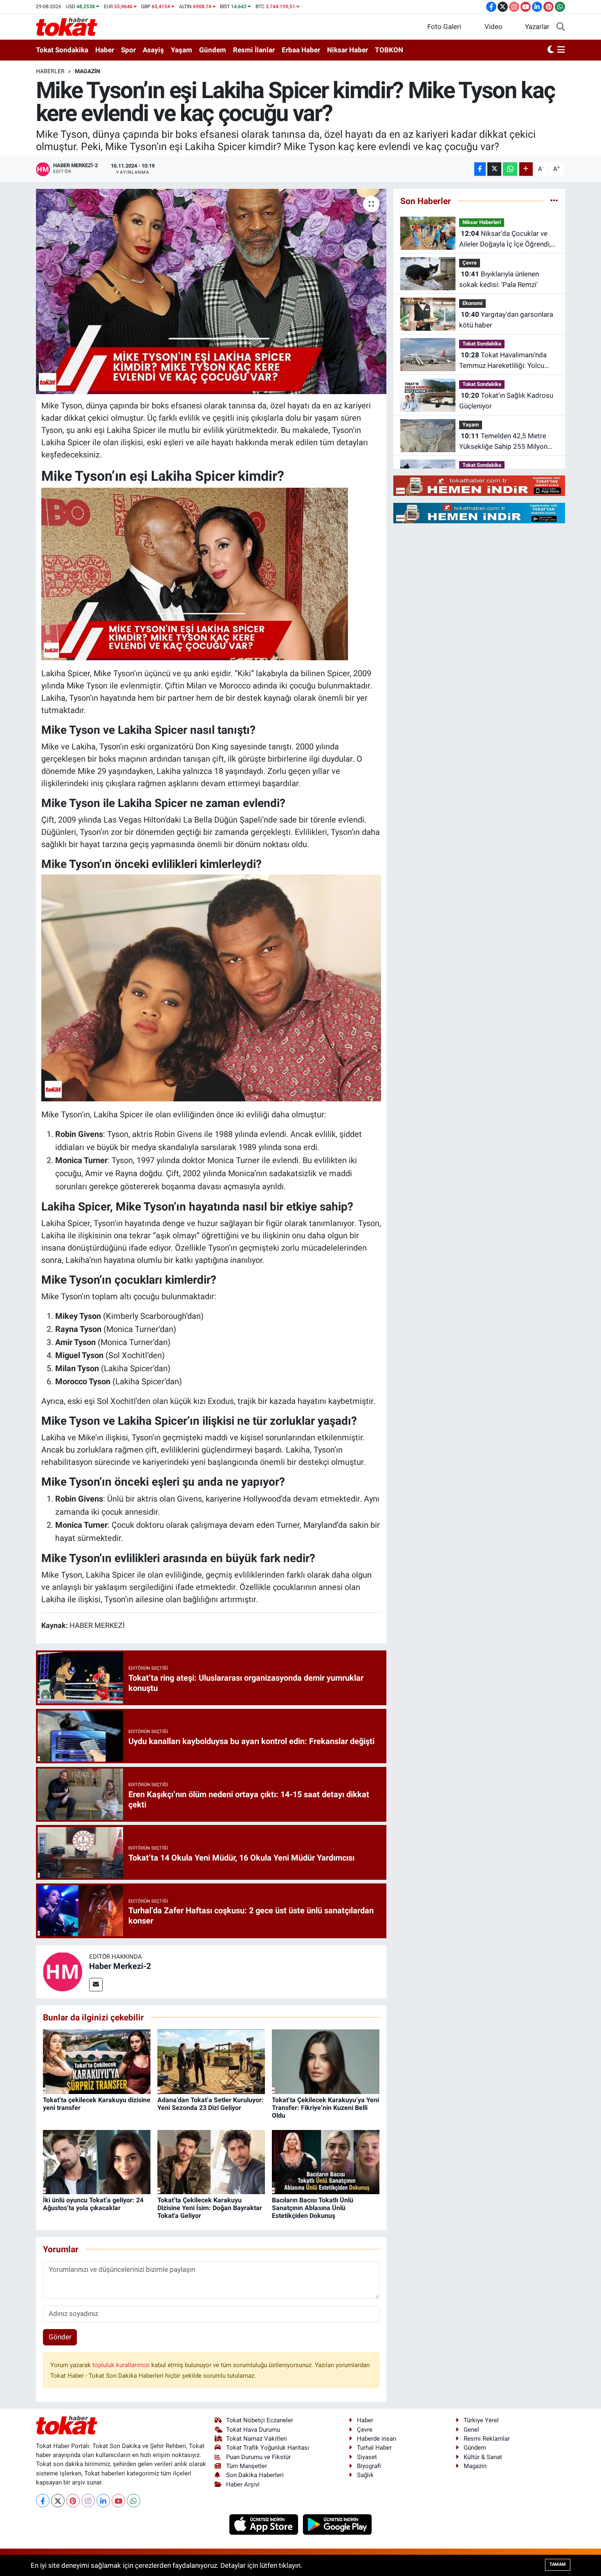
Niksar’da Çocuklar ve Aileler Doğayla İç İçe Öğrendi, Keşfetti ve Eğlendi (505, 239)
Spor (128, 50)
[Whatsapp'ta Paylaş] (510, 169)
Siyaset (367, 2457)
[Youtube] (118, 2501)
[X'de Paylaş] (494, 169)
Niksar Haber (348, 50)
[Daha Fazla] (526, 169)
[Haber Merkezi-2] (63, 1971)
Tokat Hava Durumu (253, 2430)
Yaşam (182, 50)
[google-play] (338, 2524)
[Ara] (561, 27)
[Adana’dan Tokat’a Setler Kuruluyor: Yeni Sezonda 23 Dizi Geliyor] (211, 2061)
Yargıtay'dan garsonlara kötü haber (506, 320)
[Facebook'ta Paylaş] (480, 169)
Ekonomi (472, 303)
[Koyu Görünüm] (551, 50)
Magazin (87, 71)
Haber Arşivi (243, 2484)
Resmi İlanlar (254, 50)
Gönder (60, 2337)
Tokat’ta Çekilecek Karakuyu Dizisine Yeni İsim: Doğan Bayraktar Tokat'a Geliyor (210, 2208)
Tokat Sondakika (62, 50)
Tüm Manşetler (247, 2466)
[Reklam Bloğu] (479, 485)
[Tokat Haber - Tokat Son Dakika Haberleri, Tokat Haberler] (67, 26)
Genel (471, 2430)
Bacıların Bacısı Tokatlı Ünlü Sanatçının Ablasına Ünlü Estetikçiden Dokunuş (313, 2208)
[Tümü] (554, 201)
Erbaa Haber (301, 50)
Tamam (558, 2564)
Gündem (213, 50)
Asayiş (153, 50)
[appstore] (265, 2524)
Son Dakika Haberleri (255, 2475)
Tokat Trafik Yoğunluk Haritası (268, 2448)
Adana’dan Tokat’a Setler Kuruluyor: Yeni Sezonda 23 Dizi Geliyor (211, 2104)
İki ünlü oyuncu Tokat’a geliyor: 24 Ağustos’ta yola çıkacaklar (93, 2204)
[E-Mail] (96, 1985)
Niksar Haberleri (482, 222)
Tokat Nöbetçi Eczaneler (260, 2420)
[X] (58, 2501)
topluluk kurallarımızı (122, 2365)
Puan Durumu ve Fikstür (258, 2457)
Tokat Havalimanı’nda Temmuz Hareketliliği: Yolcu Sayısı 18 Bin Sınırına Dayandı (504, 361)
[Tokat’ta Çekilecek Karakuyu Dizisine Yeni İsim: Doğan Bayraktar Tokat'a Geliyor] (211, 2161)
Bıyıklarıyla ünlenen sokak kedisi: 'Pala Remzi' (499, 279)
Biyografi (369, 2466)
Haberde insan (377, 2439)
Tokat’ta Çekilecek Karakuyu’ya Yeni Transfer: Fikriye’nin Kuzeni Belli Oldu (325, 2108)
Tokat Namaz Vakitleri (257, 2439)
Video (493, 27)
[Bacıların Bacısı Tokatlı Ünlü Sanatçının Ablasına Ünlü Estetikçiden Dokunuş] (326, 2161)
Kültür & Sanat (483, 2457)
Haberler (50, 71)
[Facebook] (43, 2501)
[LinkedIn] (103, 2501)
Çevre (470, 263)
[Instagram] (88, 2501)
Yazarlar (537, 27)
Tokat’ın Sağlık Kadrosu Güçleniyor (506, 401)
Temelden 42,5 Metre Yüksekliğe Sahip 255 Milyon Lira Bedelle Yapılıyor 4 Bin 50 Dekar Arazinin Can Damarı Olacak (505, 442)
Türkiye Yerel (481, 2420)
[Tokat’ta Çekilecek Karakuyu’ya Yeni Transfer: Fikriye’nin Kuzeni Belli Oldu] (326, 2061)
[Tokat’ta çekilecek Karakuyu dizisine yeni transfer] (97, 2061)
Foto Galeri (444, 27)
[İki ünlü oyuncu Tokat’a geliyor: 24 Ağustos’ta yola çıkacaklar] (97, 2161)
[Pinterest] (73, 2501)
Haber (105, 50)
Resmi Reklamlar (487, 2439)
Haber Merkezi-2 (120, 1966)
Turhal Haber (374, 2448)
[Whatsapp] (133, 2501)
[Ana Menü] (561, 50)
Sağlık (365, 2475)
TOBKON (389, 50)
